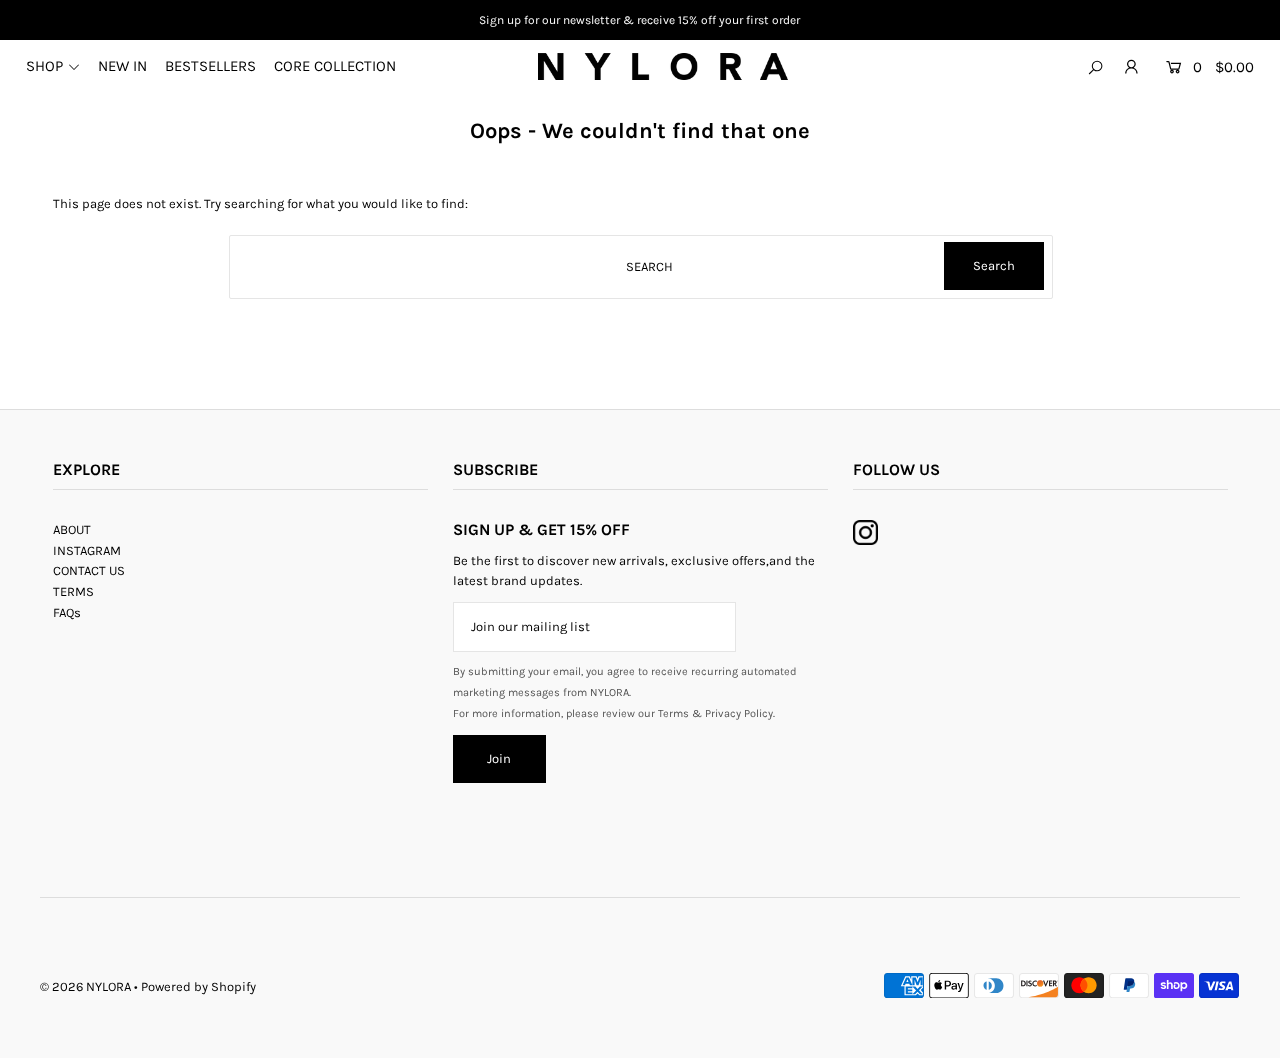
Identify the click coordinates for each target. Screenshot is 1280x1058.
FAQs (67, 612)
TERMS (73, 591)
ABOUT (72, 529)
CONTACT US (89, 570)
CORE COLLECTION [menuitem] (335, 66)
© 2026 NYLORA (85, 986)
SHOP (44, 66)
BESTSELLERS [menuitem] (210, 66)
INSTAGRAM (87, 550)
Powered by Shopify (198, 986)
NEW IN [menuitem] (122, 66)
